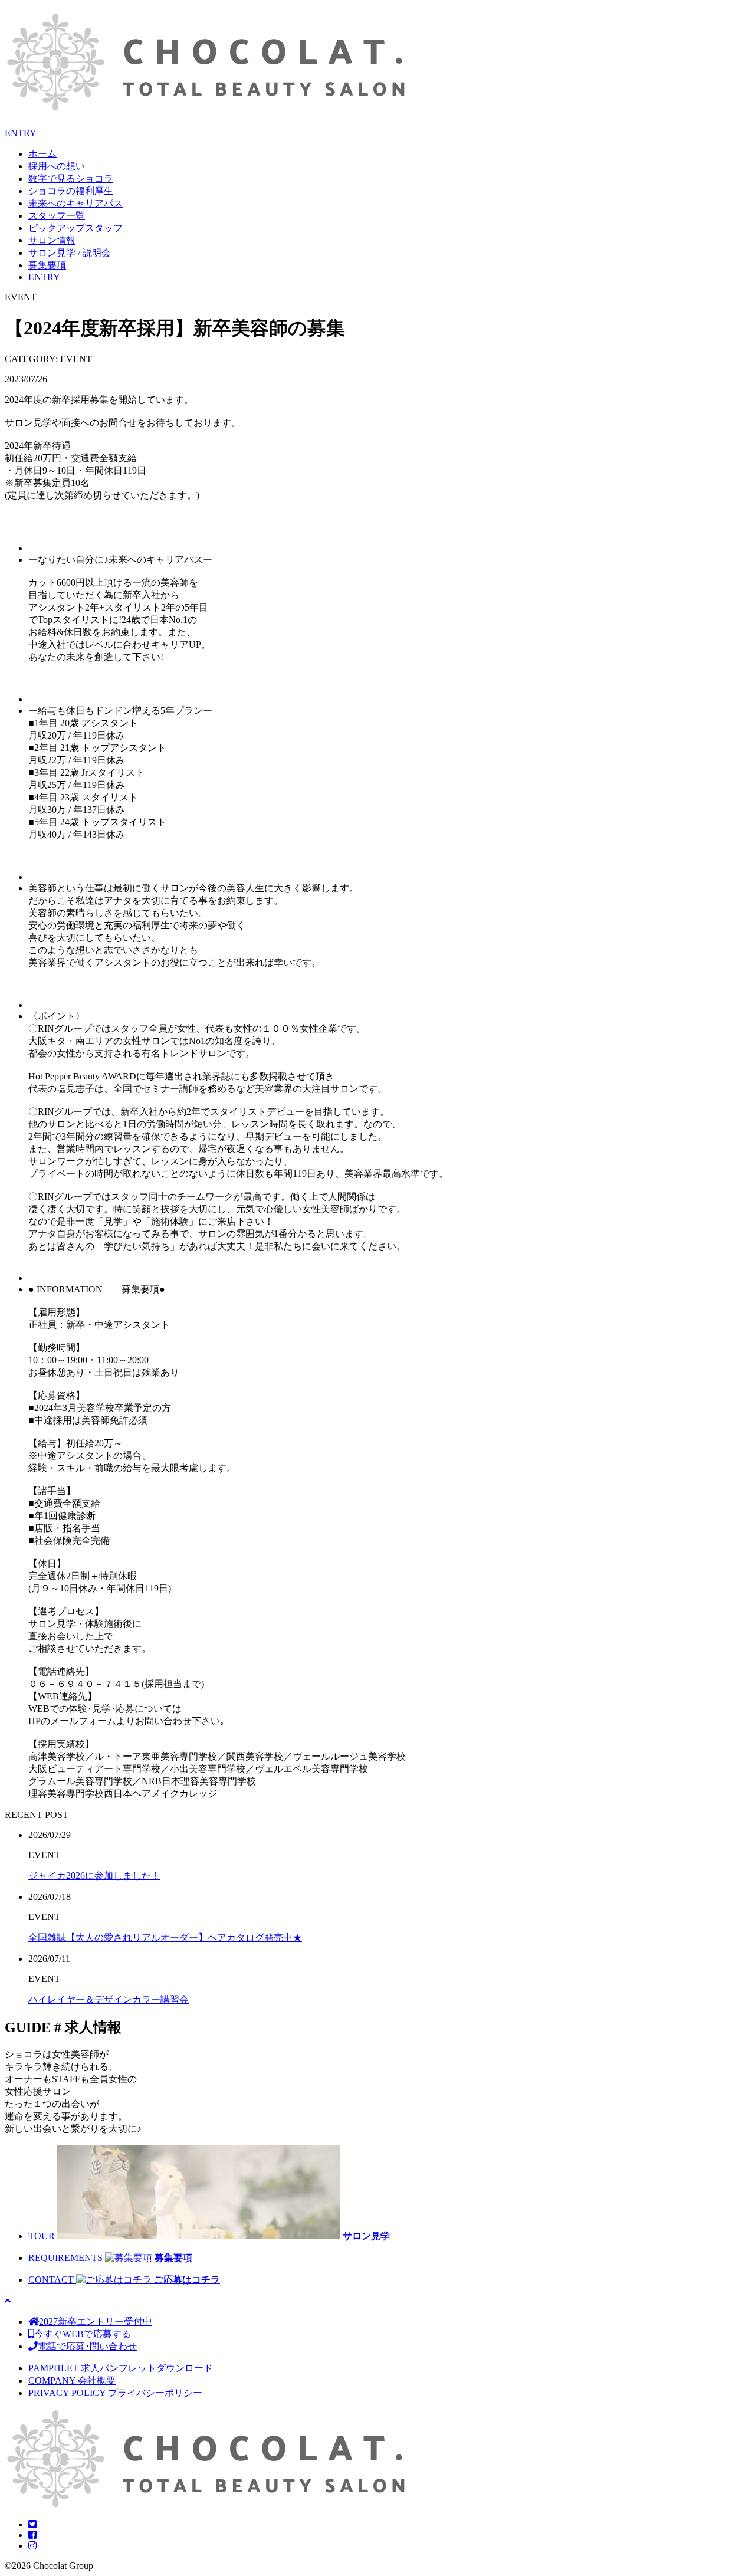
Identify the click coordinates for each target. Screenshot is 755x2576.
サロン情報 (52, 240)
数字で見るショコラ (71, 178)
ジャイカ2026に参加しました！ (94, 1876)
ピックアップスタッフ (75, 228)
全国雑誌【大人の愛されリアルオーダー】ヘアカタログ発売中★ (165, 1937)
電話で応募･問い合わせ (87, 2346)
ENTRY (21, 133)
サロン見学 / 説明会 (70, 253)
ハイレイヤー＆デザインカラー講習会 (109, 1999)
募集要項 (47, 265)
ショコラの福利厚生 (71, 191)
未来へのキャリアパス (75, 203)
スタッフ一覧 (57, 216)
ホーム (42, 154)
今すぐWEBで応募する (83, 2334)
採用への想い (57, 166)
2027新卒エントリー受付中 (96, 2321)
